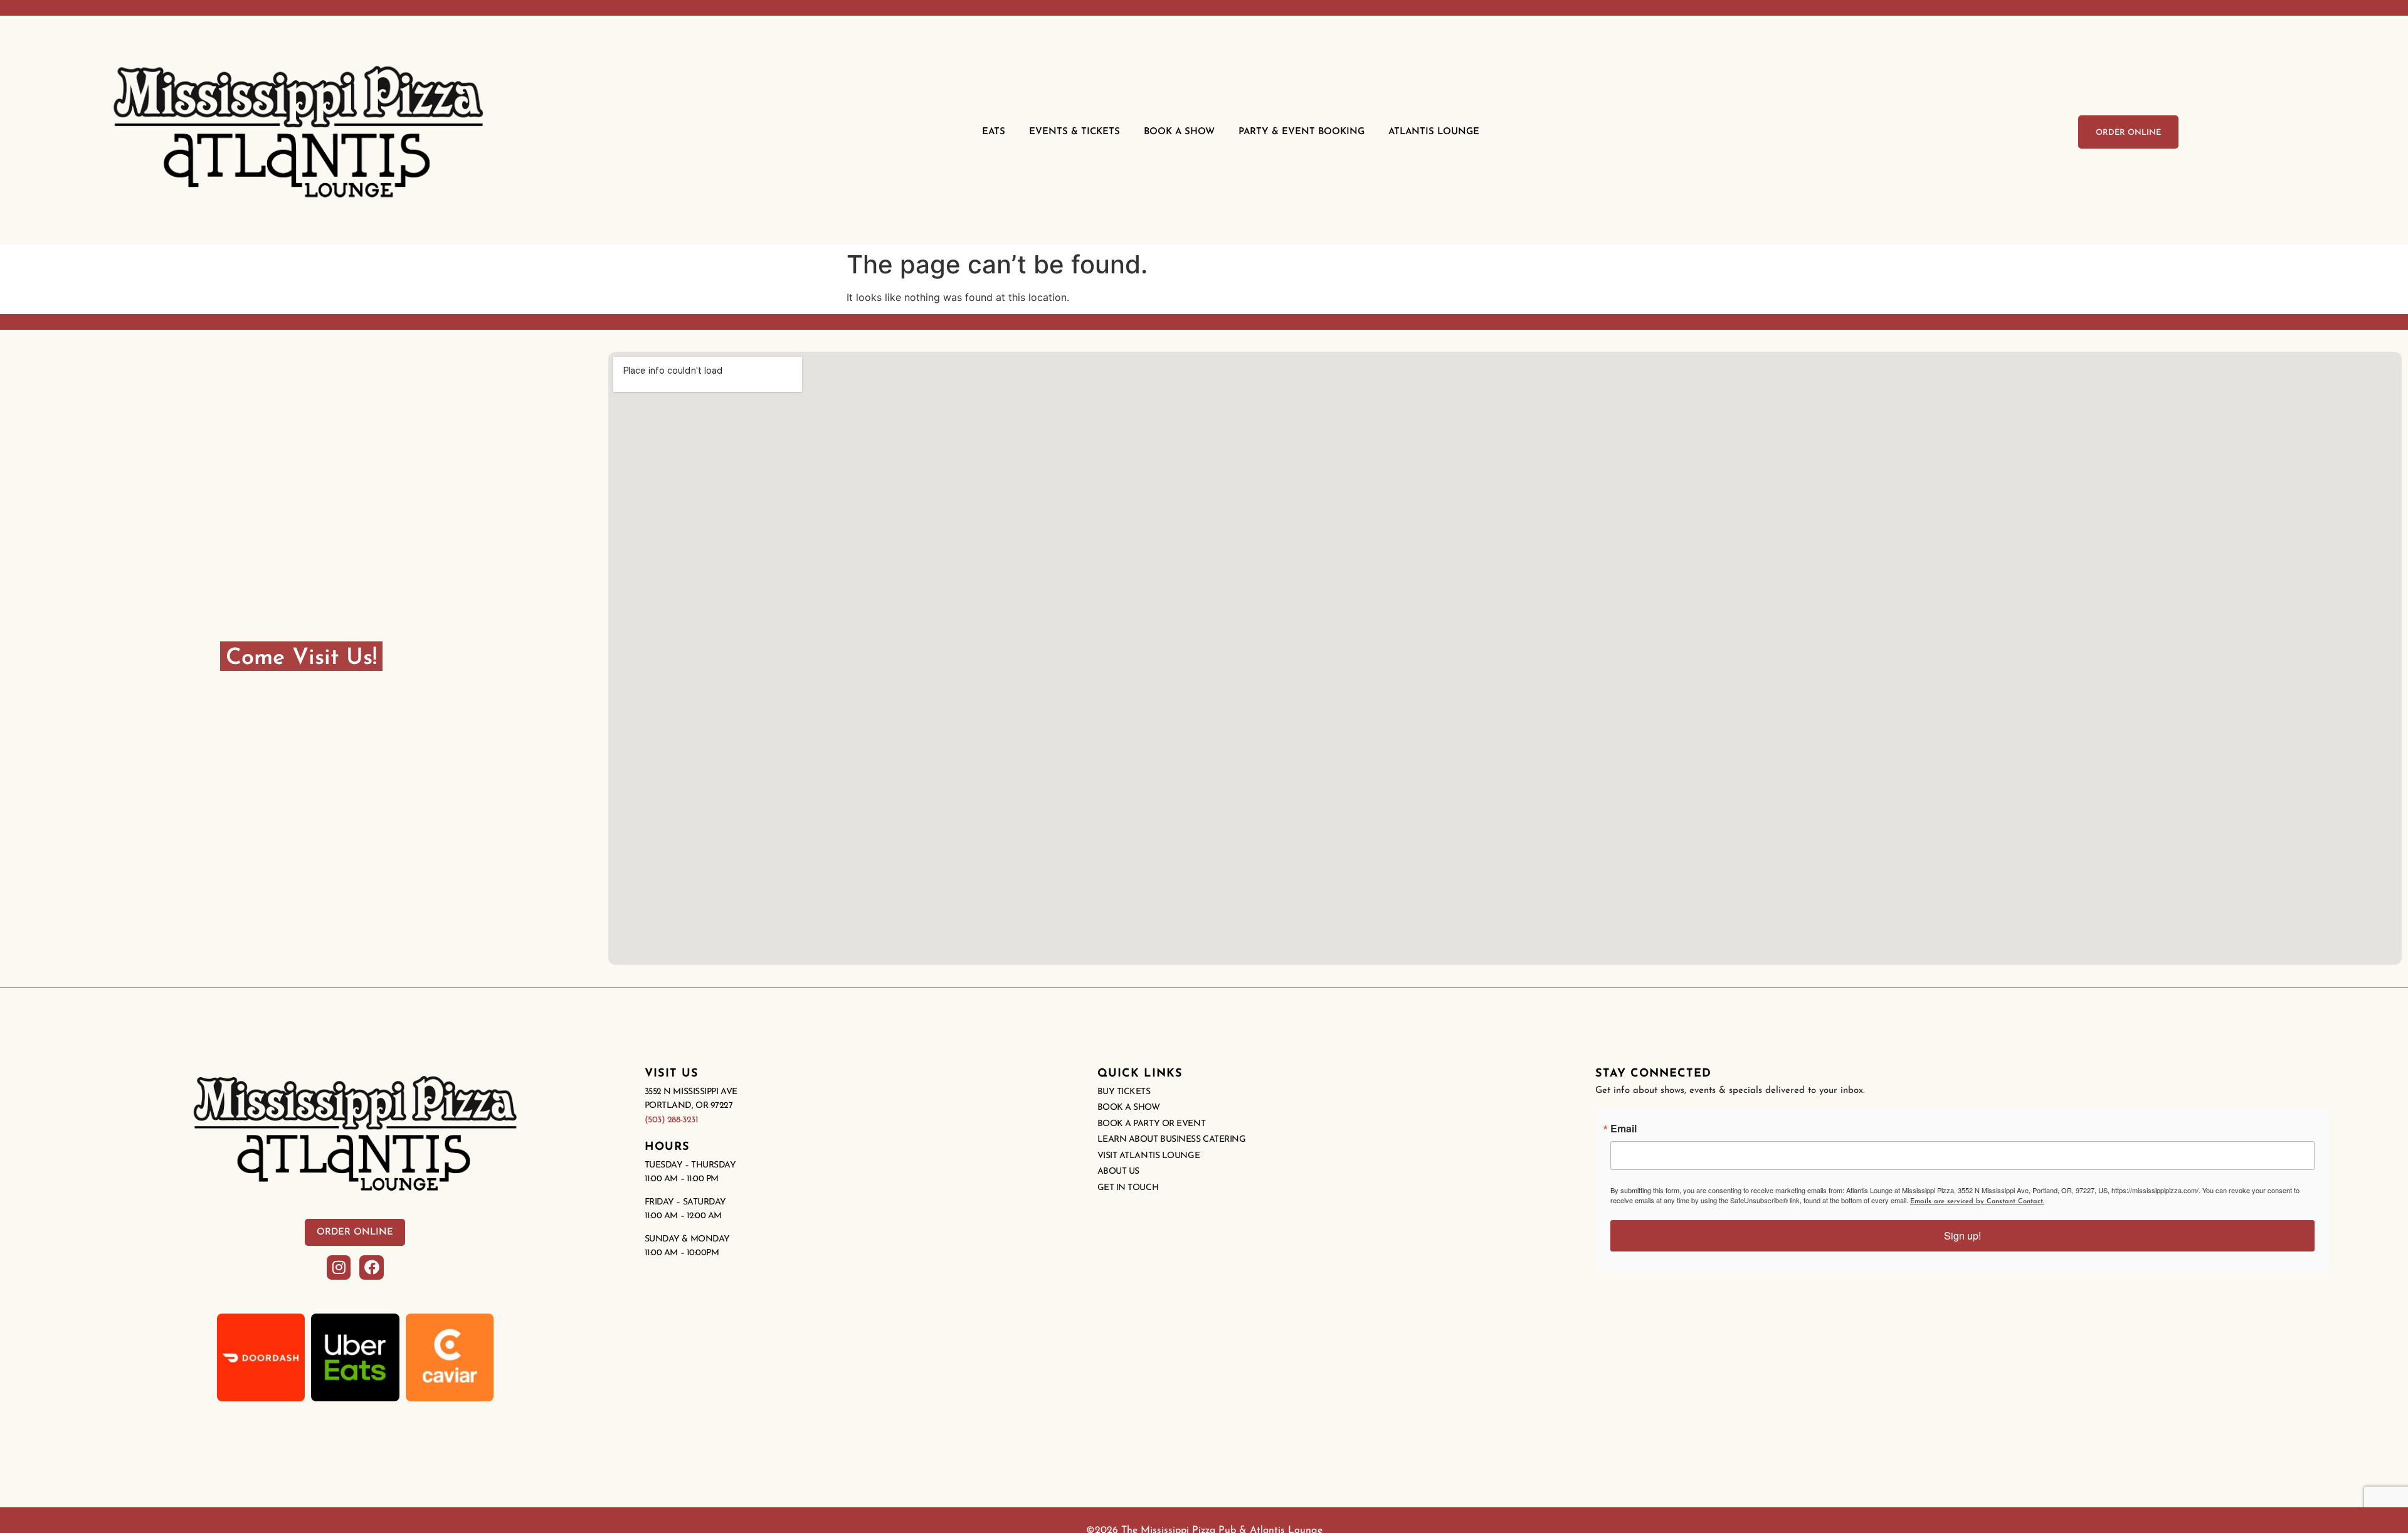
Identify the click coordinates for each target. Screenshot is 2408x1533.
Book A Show (1179, 132)
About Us (1118, 1172)
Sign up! (1962, 1235)
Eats (994, 132)
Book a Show (1129, 1108)
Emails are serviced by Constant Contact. (1977, 1202)
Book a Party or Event (1152, 1124)
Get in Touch (1128, 1188)
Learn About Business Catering (1172, 1140)
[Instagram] (339, 1267)
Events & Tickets (1075, 132)
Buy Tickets (1124, 1092)
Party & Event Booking (1302, 132)
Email (1624, 1129)
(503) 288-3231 (672, 1120)
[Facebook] (371, 1267)
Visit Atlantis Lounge (1149, 1156)
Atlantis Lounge (1434, 132)
